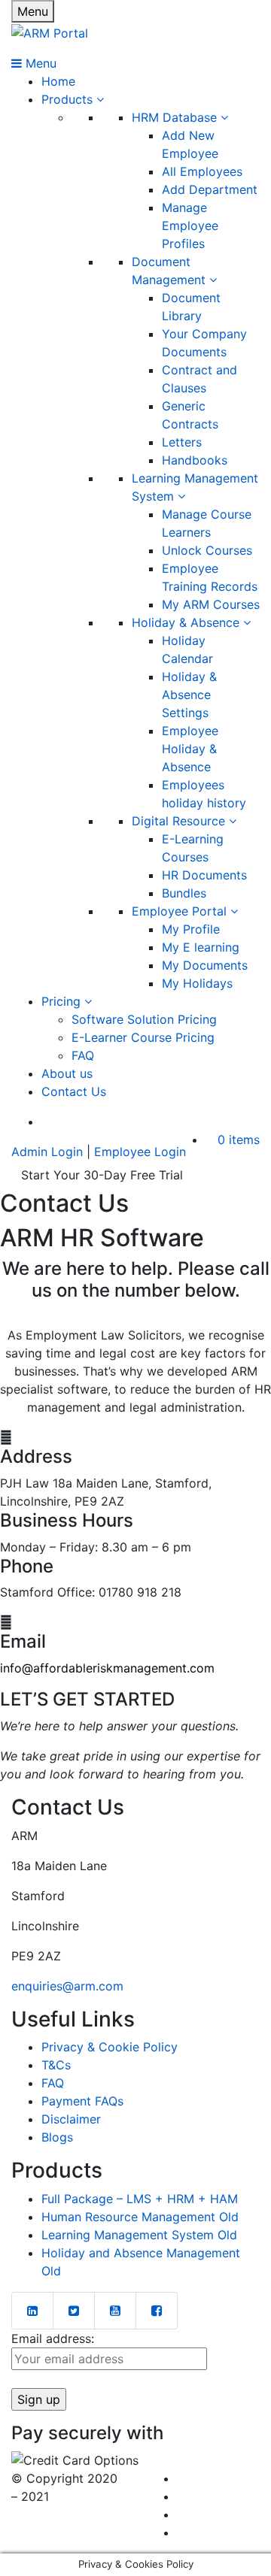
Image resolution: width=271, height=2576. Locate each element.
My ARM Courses (211, 604)
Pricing (63, 1001)
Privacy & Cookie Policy (110, 2047)
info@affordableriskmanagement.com (107, 1668)
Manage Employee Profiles (190, 226)
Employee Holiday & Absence (190, 749)
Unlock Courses (207, 550)
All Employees (202, 171)
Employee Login (140, 1152)
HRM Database (176, 117)
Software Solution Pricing (144, 1019)
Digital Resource (180, 821)
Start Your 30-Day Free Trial (102, 1175)
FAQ (83, 1055)
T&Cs (56, 2065)
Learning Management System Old (139, 2235)
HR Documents (204, 875)
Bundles (184, 893)
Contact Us (74, 1091)
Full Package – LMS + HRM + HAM (140, 2199)
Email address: (53, 2338)
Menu (33, 11)
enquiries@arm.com (67, 1986)
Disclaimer (71, 2119)
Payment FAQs (82, 2101)
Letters (182, 442)
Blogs (57, 2137)
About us (67, 1073)
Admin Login (47, 1152)
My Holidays (197, 983)
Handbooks (195, 460)
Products (69, 99)
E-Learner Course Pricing (143, 1037)
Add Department (210, 189)
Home (58, 81)
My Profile (191, 929)
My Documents (205, 965)
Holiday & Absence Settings (189, 695)
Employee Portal (181, 911)
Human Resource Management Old (140, 2217)
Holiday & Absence (187, 622)
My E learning (201, 947)
